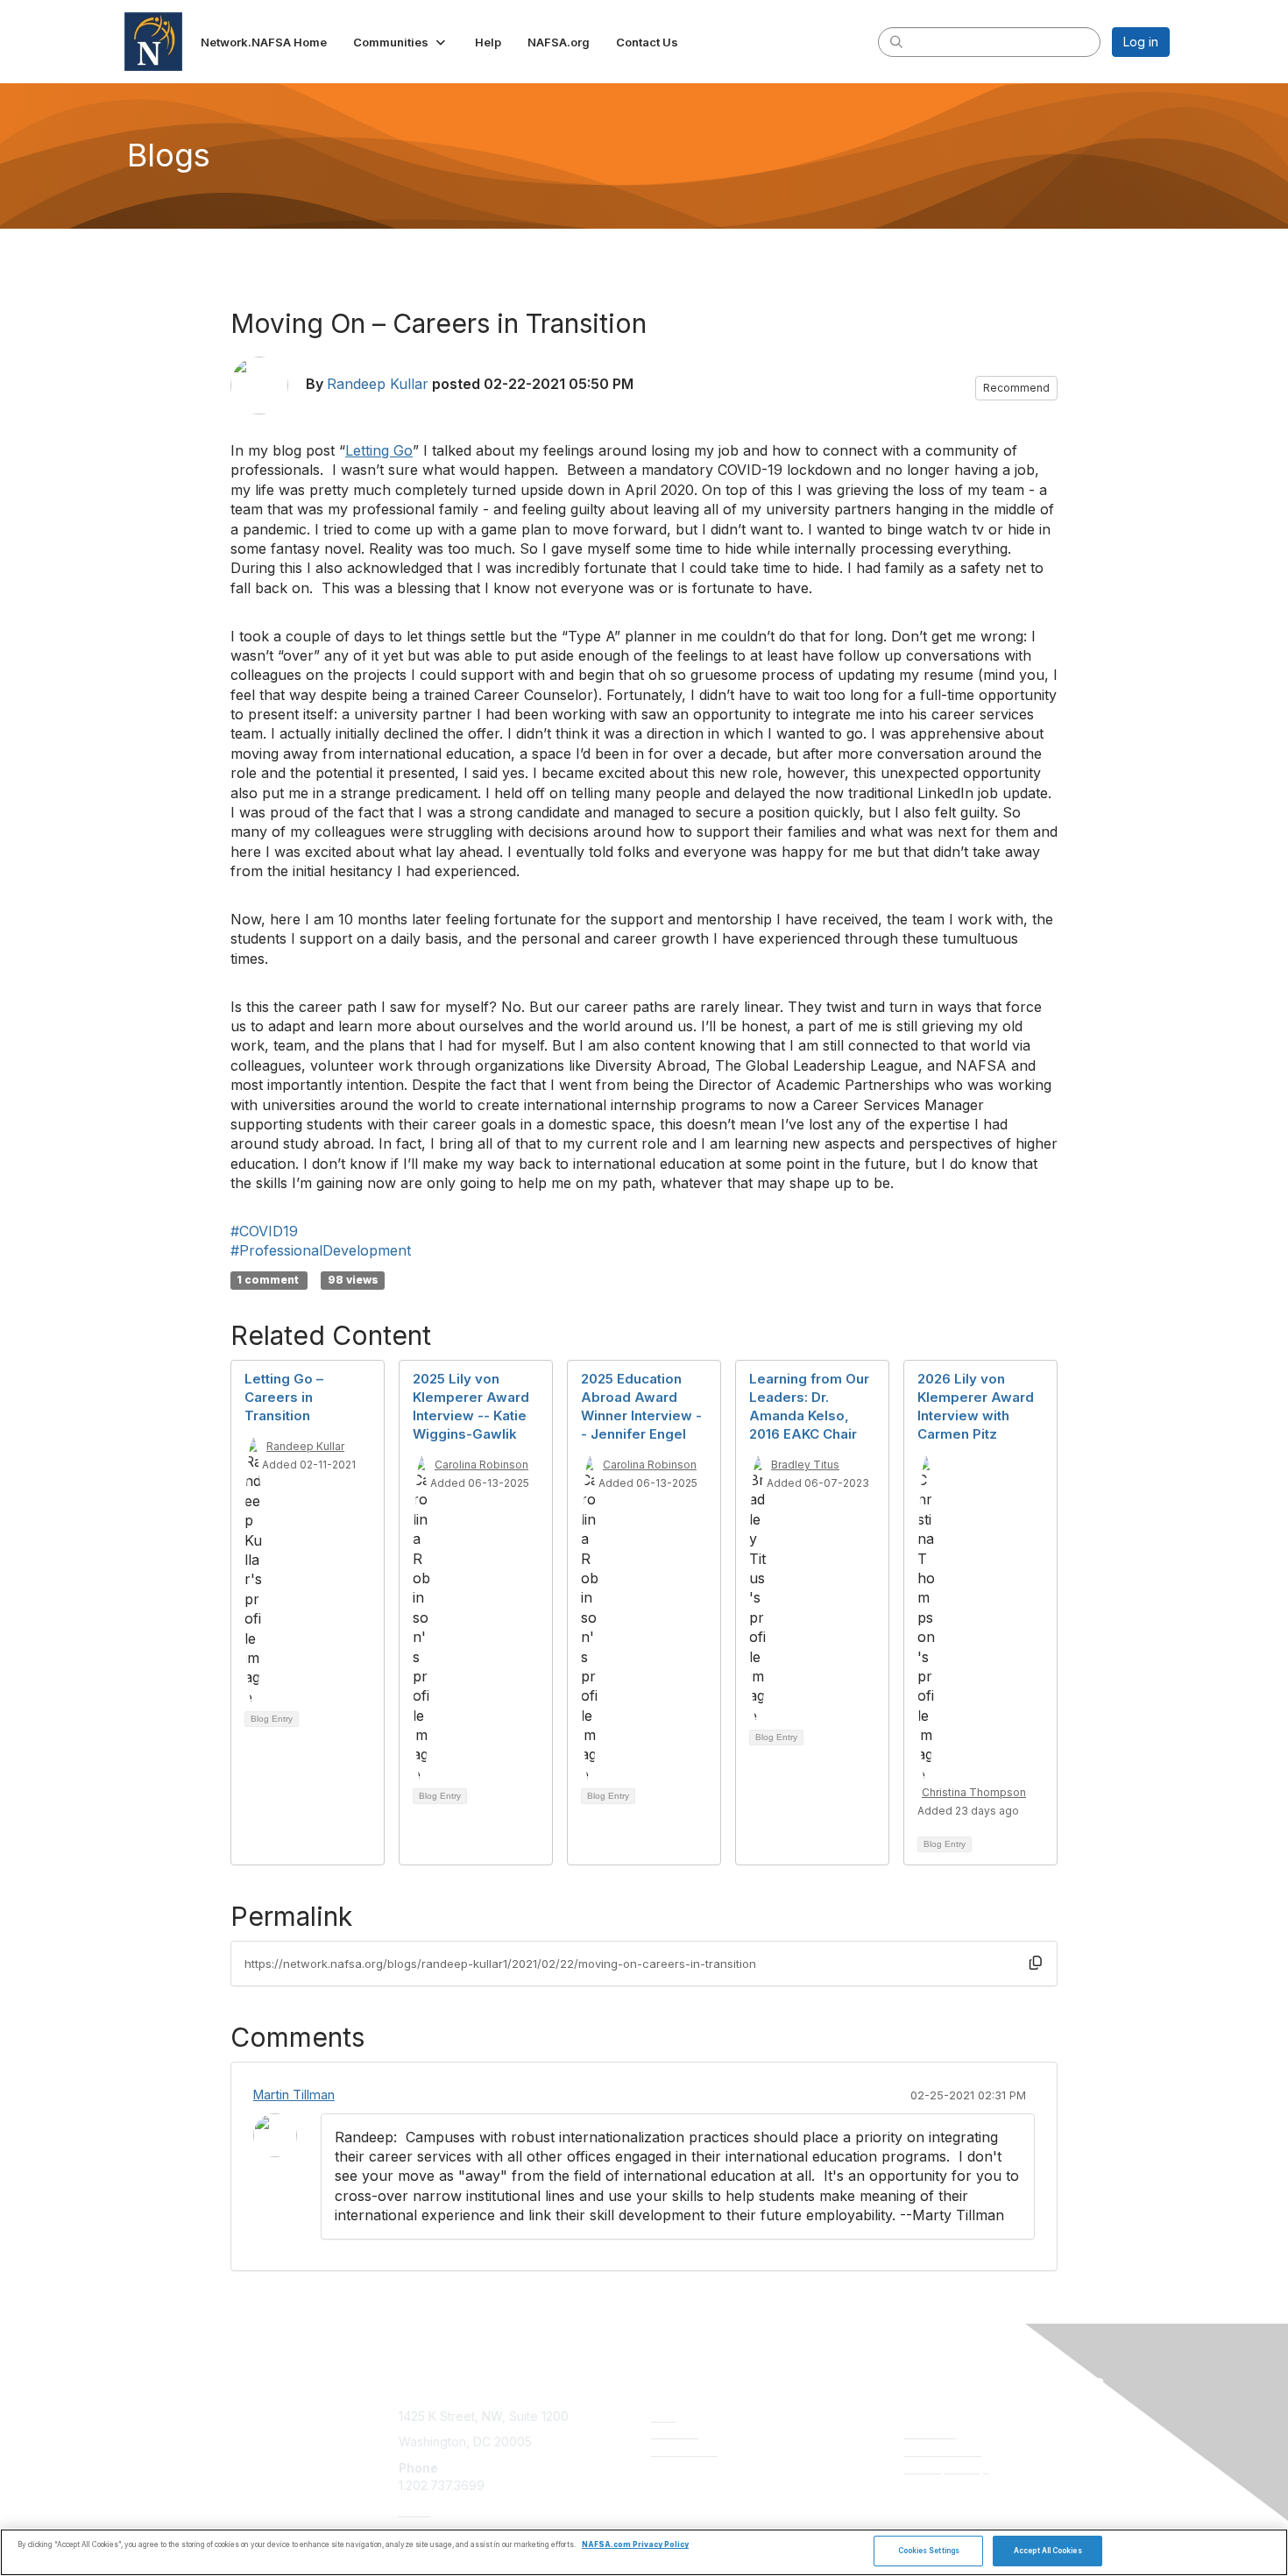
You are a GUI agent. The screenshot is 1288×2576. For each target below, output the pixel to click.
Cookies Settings (929, 2551)
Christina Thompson (974, 1792)
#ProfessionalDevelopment (321, 1250)
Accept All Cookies (1047, 2551)
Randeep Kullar (378, 384)
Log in (1141, 42)
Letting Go (379, 450)
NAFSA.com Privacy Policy (635, 2545)
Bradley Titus (805, 1465)
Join (663, 2416)
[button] (401, 42)
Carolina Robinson (481, 1465)
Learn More (684, 2450)
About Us (931, 2433)
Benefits (675, 2433)
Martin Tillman (294, 2095)
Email (415, 2511)
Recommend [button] (1016, 388)
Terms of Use (943, 2450)
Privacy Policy (947, 2468)
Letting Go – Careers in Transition (284, 1397)
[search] (896, 41)
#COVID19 (264, 1231)
